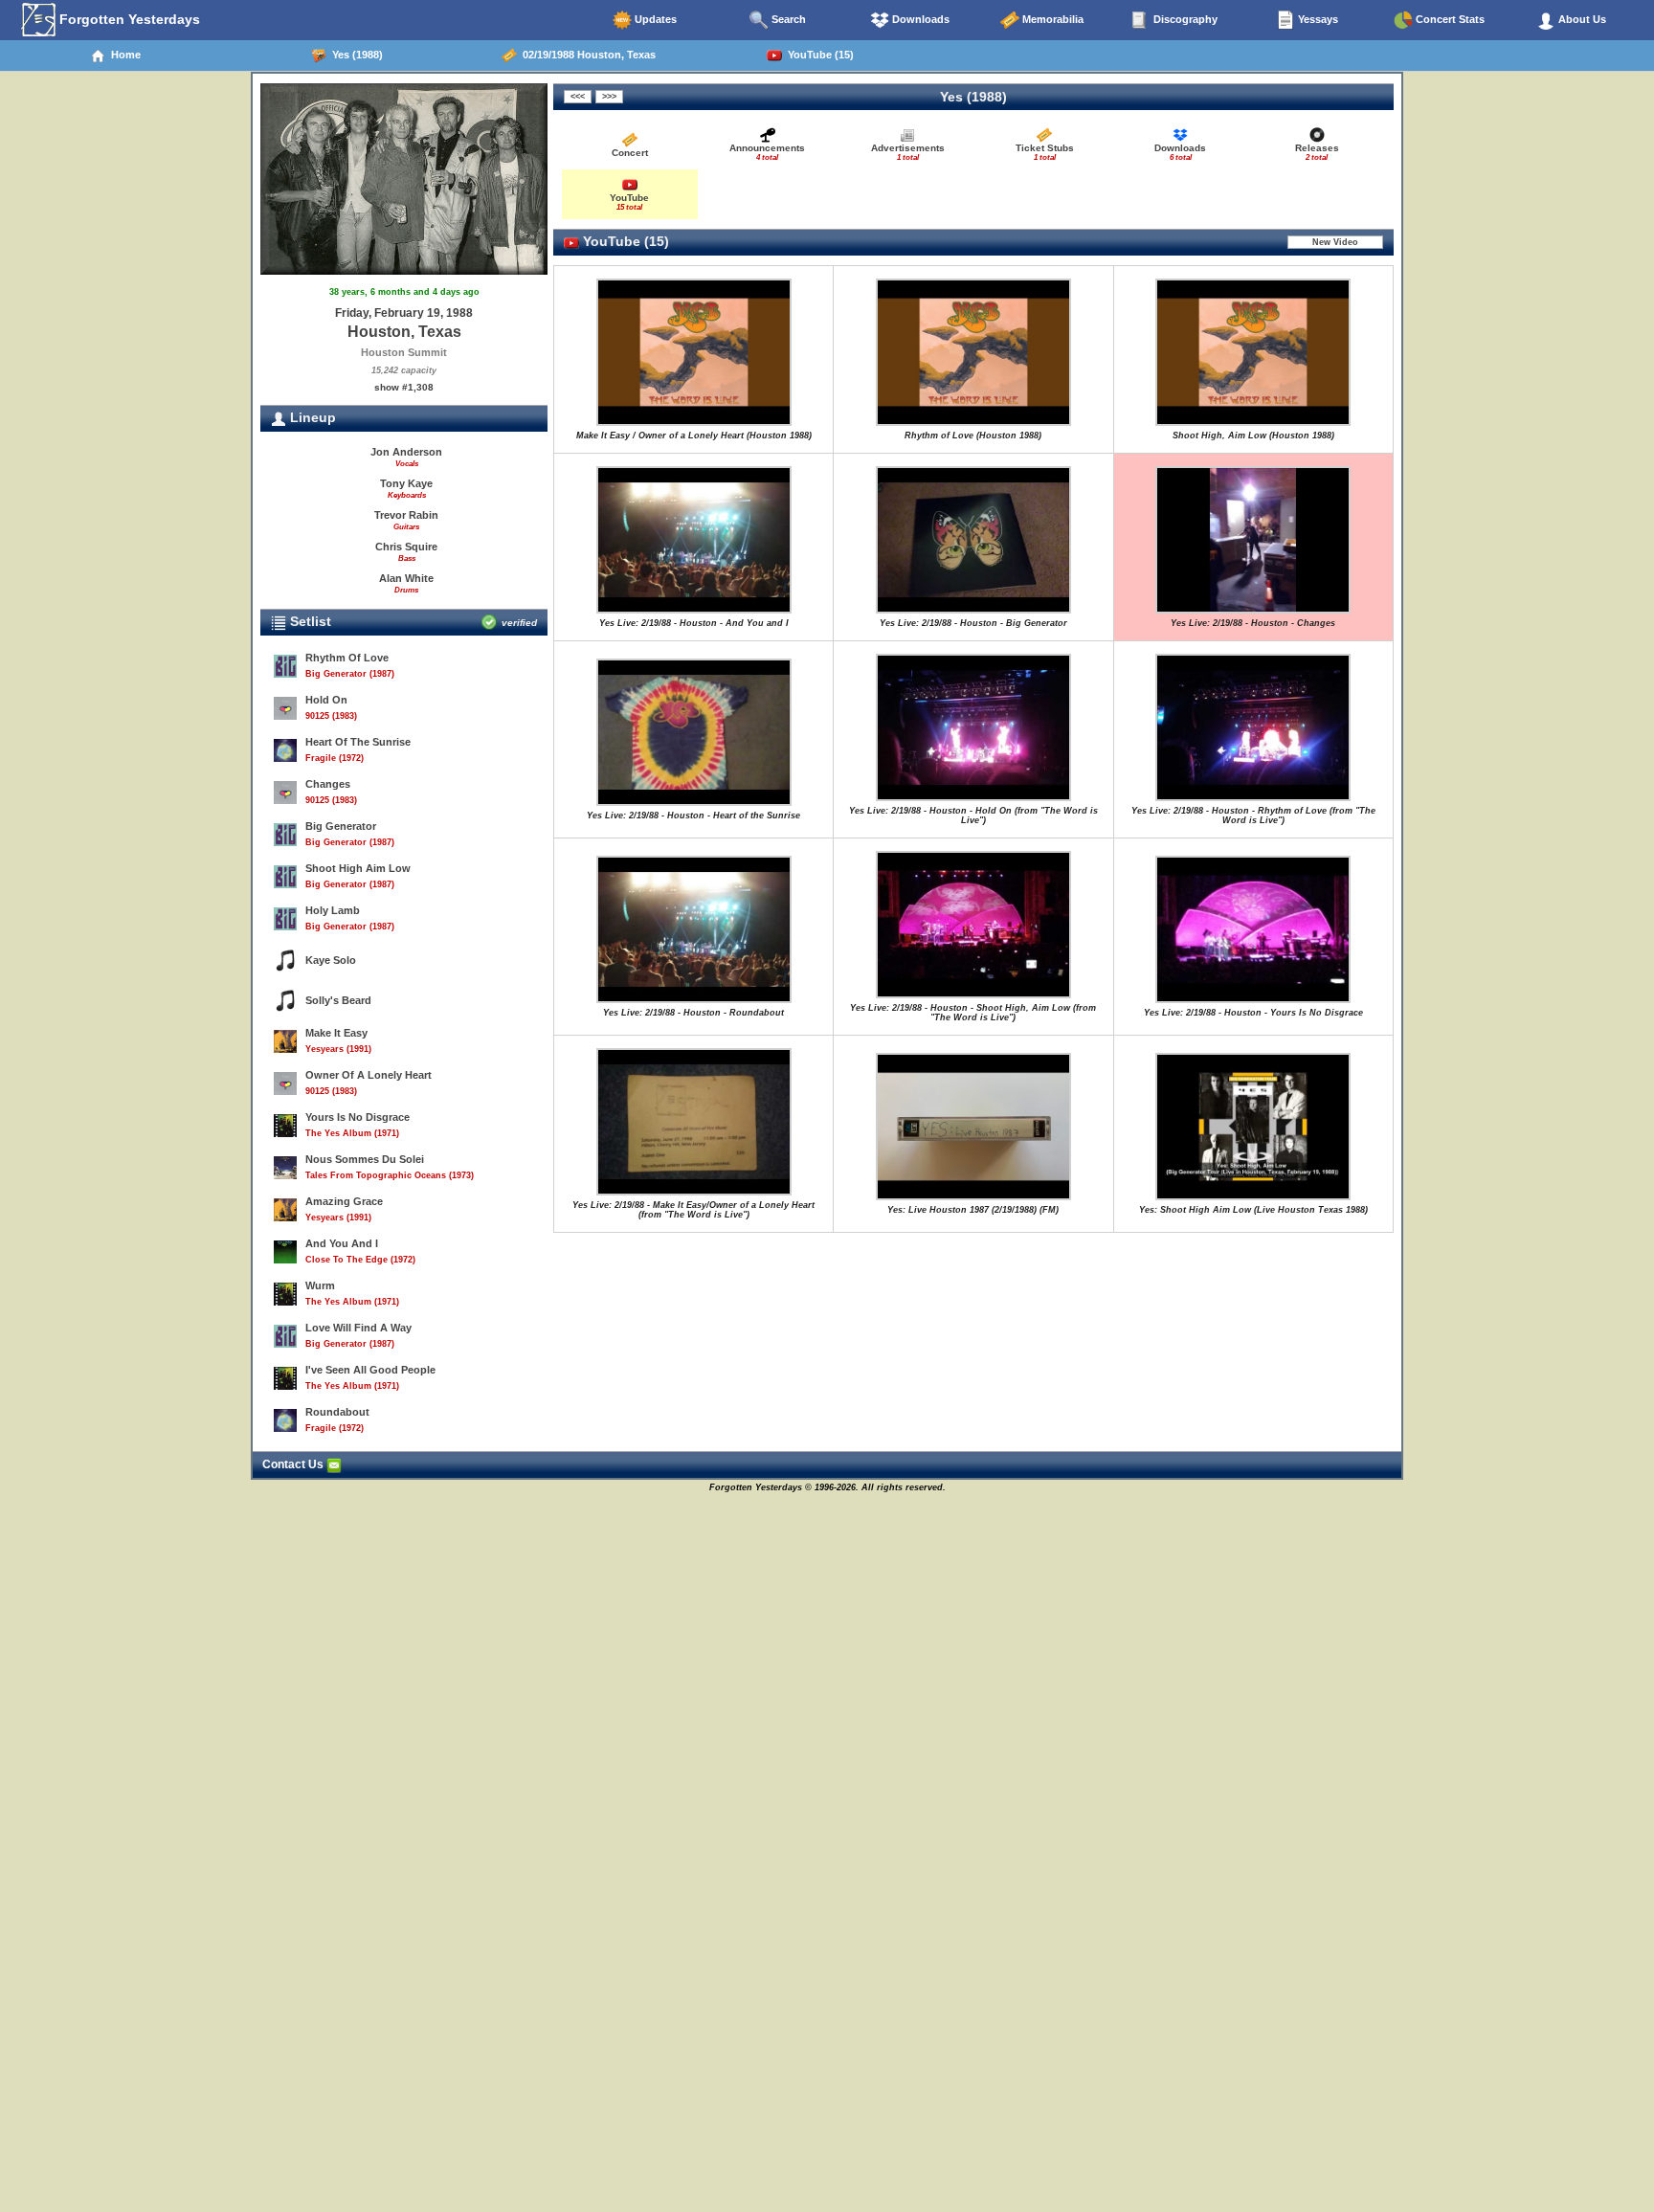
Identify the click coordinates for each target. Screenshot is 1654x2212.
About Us (1581, 19)
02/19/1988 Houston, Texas (586, 55)
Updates (654, 19)
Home (123, 55)
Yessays (1317, 19)
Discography (1184, 19)
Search (787, 19)
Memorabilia (1051, 19)
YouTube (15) (818, 55)
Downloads (919, 19)
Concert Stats (1449, 19)
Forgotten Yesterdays (128, 19)
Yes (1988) (355, 55)
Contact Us (294, 1464)
